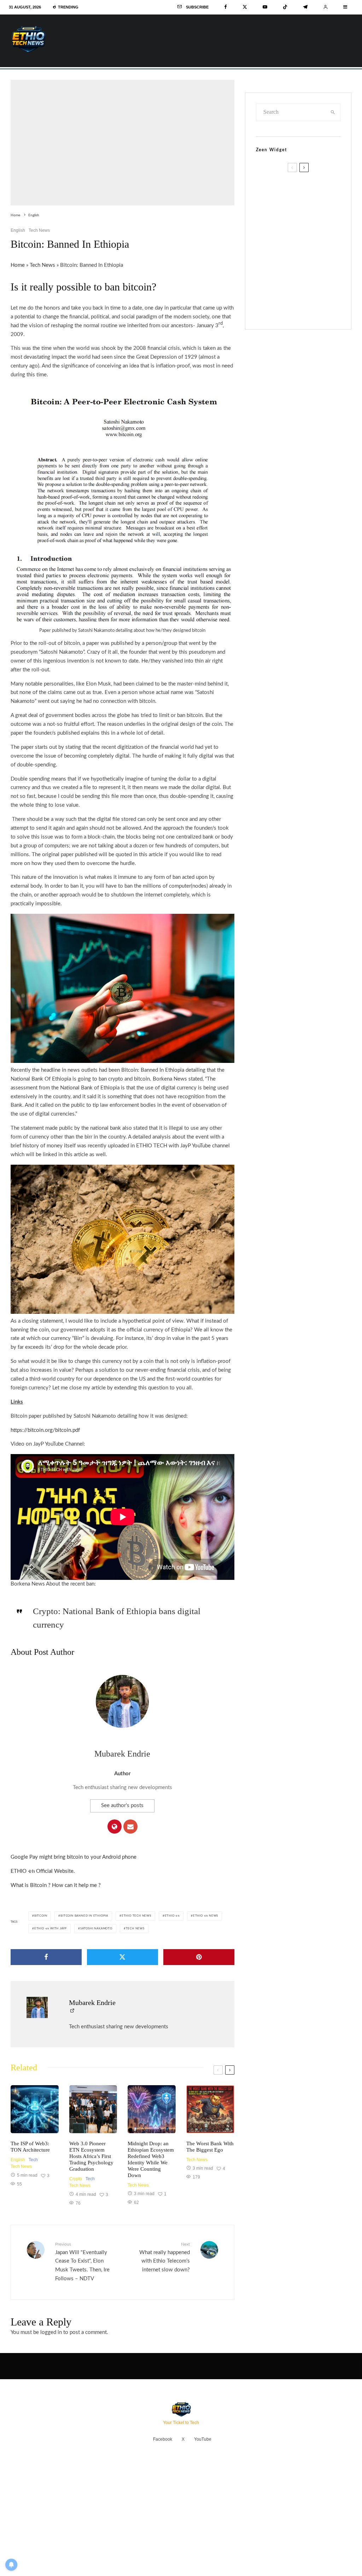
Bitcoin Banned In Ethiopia (84, 1916)
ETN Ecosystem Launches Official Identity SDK (306, 258)
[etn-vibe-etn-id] (152, 2109)
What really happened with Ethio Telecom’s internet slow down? (164, 2257)
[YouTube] (265, 7)
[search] (333, 112)
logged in (51, 2332)
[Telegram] (305, 7)
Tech (33, 2160)
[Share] (46, 1957)
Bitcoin (41, 1916)
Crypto (76, 2179)
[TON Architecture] (35, 2109)
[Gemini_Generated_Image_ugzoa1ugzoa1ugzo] (210, 2109)
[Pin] (199, 1957)
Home (18, 265)
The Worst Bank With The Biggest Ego (210, 2147)
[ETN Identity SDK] (267, 260)
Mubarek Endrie (122, 1754)
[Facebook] (226, 7)
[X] (245, 7)
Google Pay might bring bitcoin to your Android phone (74, 1857)
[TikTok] (285, 7)
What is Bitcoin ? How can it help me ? (56, 1885)
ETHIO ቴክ (172, 1916)
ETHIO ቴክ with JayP (51, 1929)
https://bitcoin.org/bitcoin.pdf (45, 1430)
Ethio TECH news (136, 1916)
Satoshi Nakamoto (96, 1929)
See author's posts (122, 1805)
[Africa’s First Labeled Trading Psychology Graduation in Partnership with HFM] (93, 2109)
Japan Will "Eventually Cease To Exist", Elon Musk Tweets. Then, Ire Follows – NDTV (82, 2262)
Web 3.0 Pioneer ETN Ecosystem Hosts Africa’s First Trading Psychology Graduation (91, 2156)
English (18, 230)
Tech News (39, 230)
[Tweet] (122, 1957)
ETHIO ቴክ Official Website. (43, 1871)
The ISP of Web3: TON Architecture (30, 2147)
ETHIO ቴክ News (206, 1916)
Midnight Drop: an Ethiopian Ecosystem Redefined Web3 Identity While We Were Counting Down (151, 2159)
